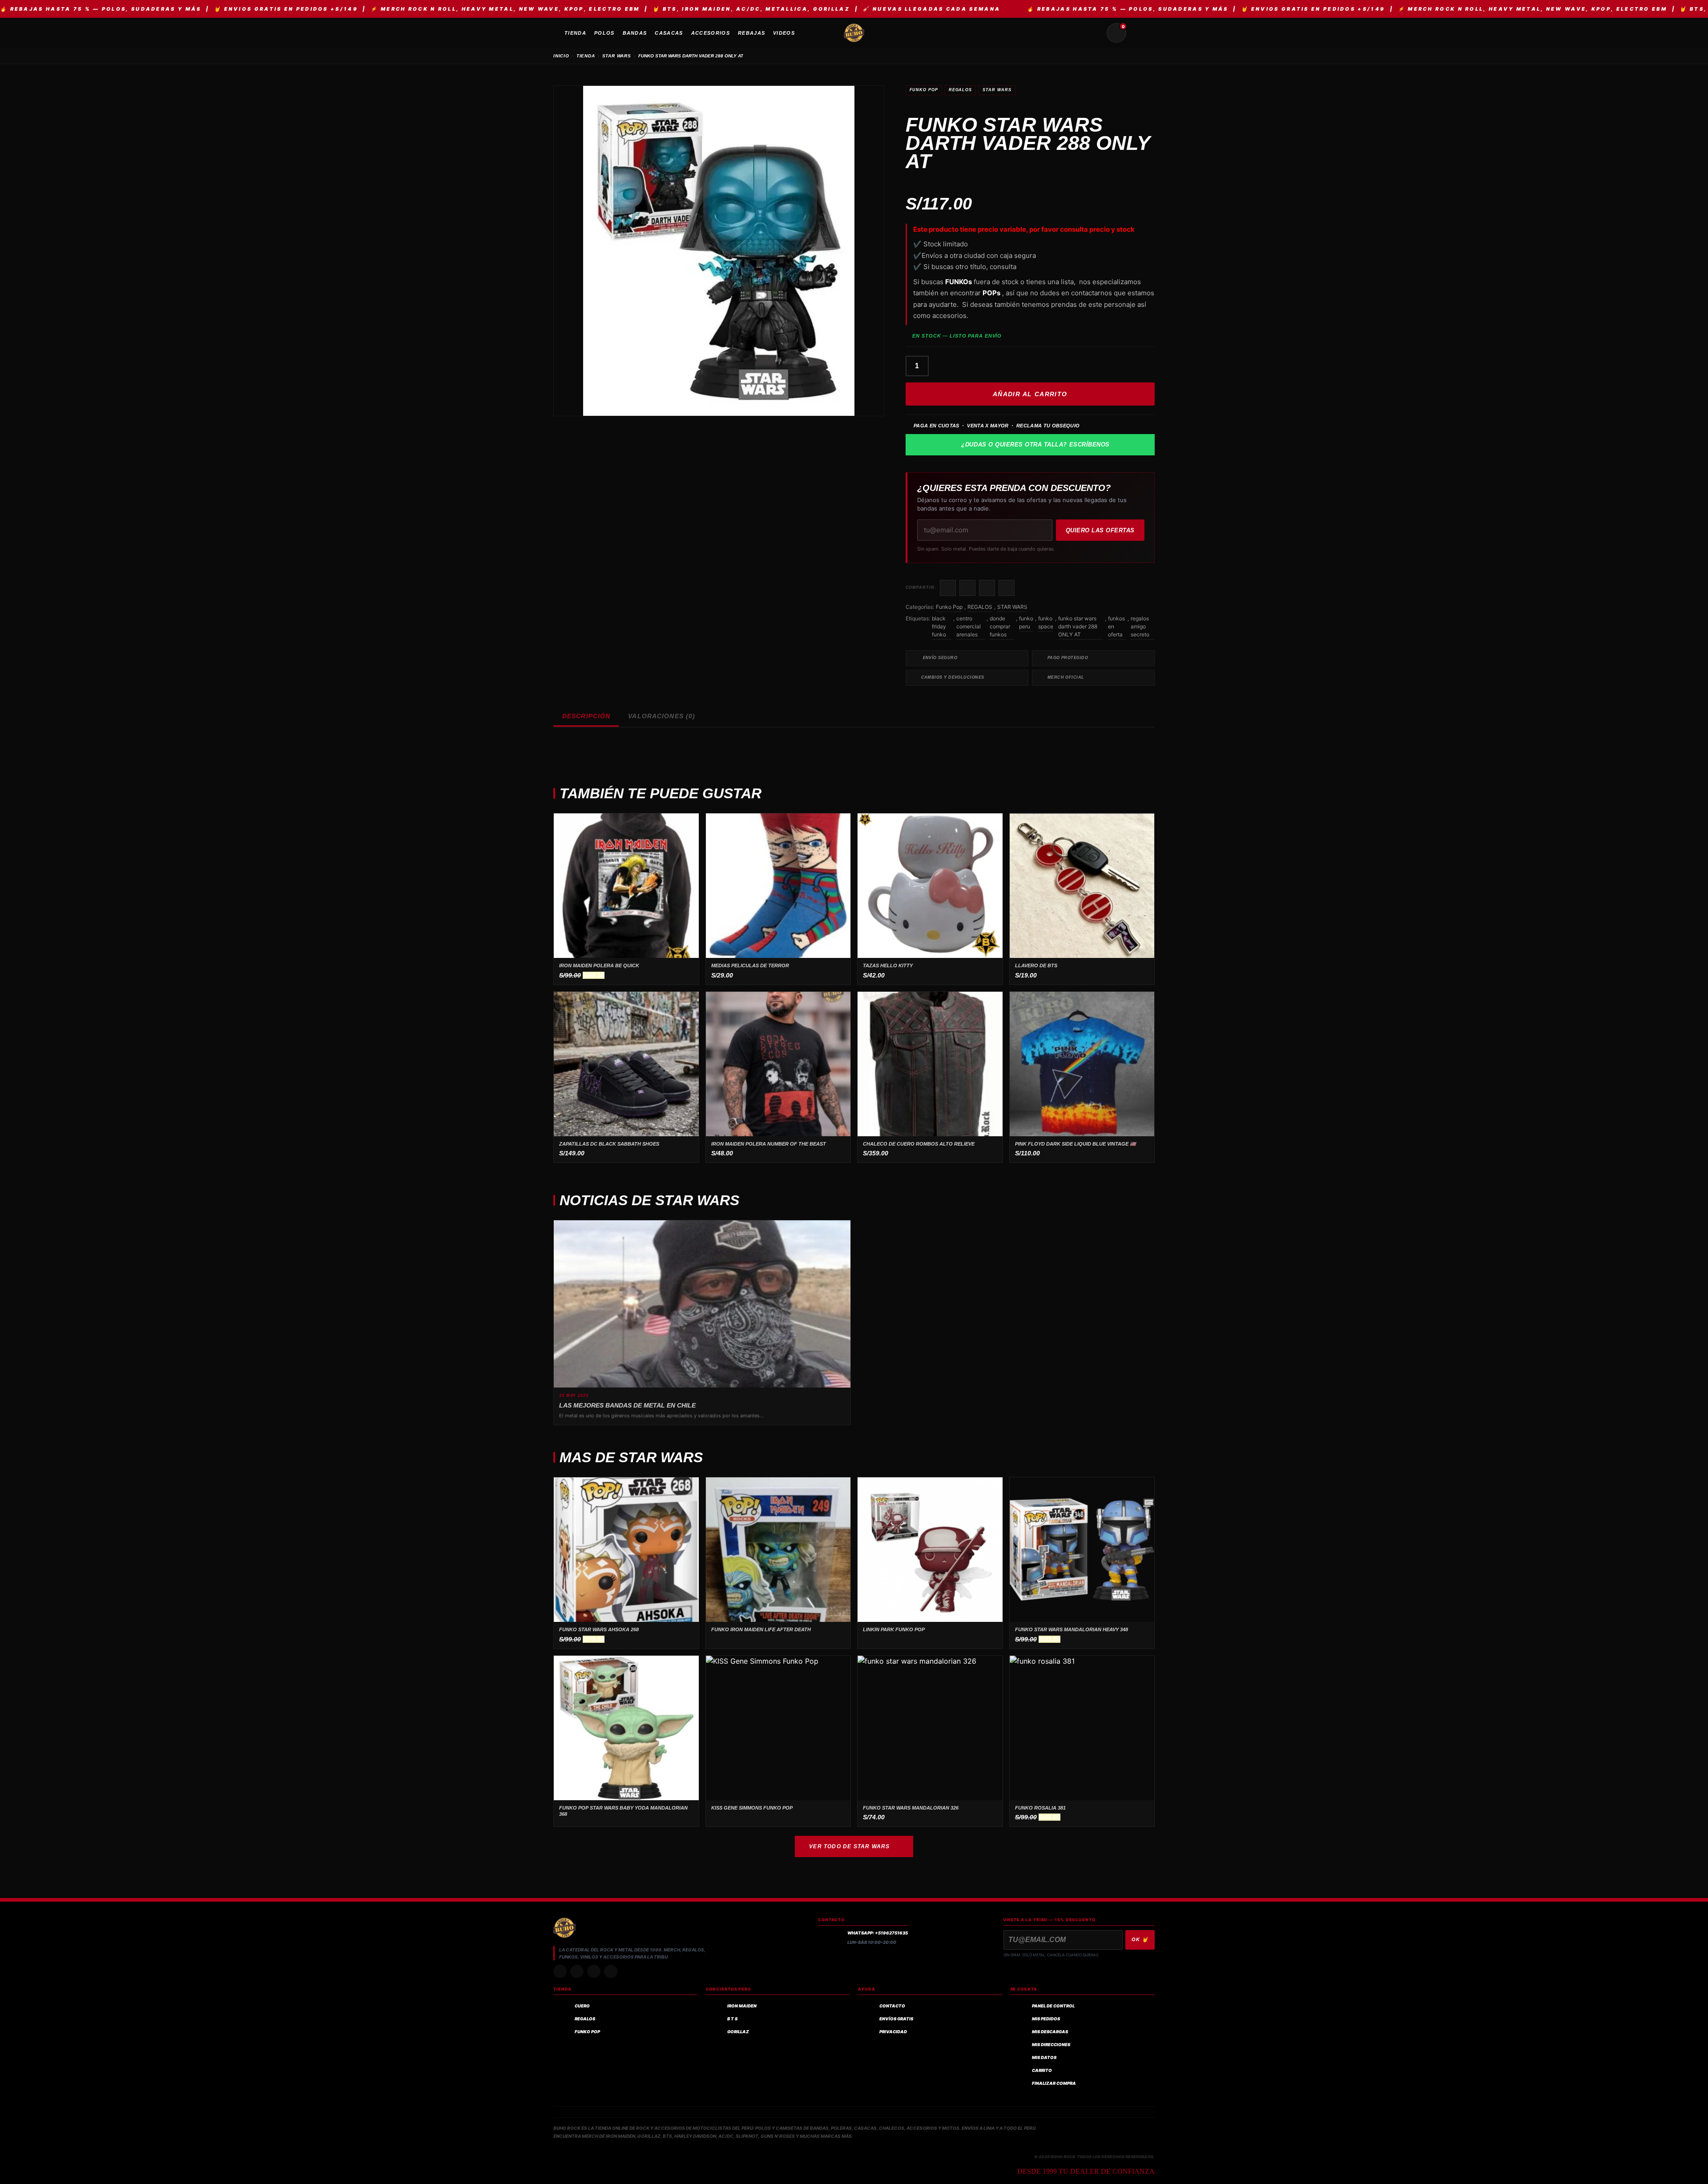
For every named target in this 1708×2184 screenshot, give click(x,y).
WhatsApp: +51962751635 (878, 1933)
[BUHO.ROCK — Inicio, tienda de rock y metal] (854, 33)
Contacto (892, 2006)
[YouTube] (611, 1971)
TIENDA (586, 56)
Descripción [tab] (586, 716)
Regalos (585, 2019)
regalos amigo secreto (1140, 626)
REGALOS (960, 90)
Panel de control (1053, 2006)
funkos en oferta (1116, 626)
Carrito (1042, 2070)
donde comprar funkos (1000, 626)
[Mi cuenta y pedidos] (1138, 33)
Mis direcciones (1051, 2045)
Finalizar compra (1054, 2083)
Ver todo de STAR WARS (849, 1846)
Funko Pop (924, 90)
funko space (1046, 622)
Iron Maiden (742, 2006)
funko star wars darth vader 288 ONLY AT (1078, 626)
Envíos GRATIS (896, 2019)
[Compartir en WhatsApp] (987, 588)
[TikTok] (577, 1971)
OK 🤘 (1140, 1939)
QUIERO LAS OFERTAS (1100, 530)
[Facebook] (594, 1971)
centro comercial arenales (969, 626)
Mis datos (1044, 2057)
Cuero (582, 2006)
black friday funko (939, 626)
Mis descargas (1050, 2032)
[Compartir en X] (967, 588)
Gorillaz (738, 2032)
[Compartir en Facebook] (948, 588)
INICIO (561, 56)
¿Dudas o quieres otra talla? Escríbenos (1035, 444)
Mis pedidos (1046, 2019)
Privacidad (893, 2032)
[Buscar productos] (1095, 33)
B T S (732, 2019)
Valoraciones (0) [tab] (662, 716)
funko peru (1026, 622)
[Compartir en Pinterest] (1007, 588)
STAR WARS (617, 56)
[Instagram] (560, 1971)
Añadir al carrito (1030, 394)
